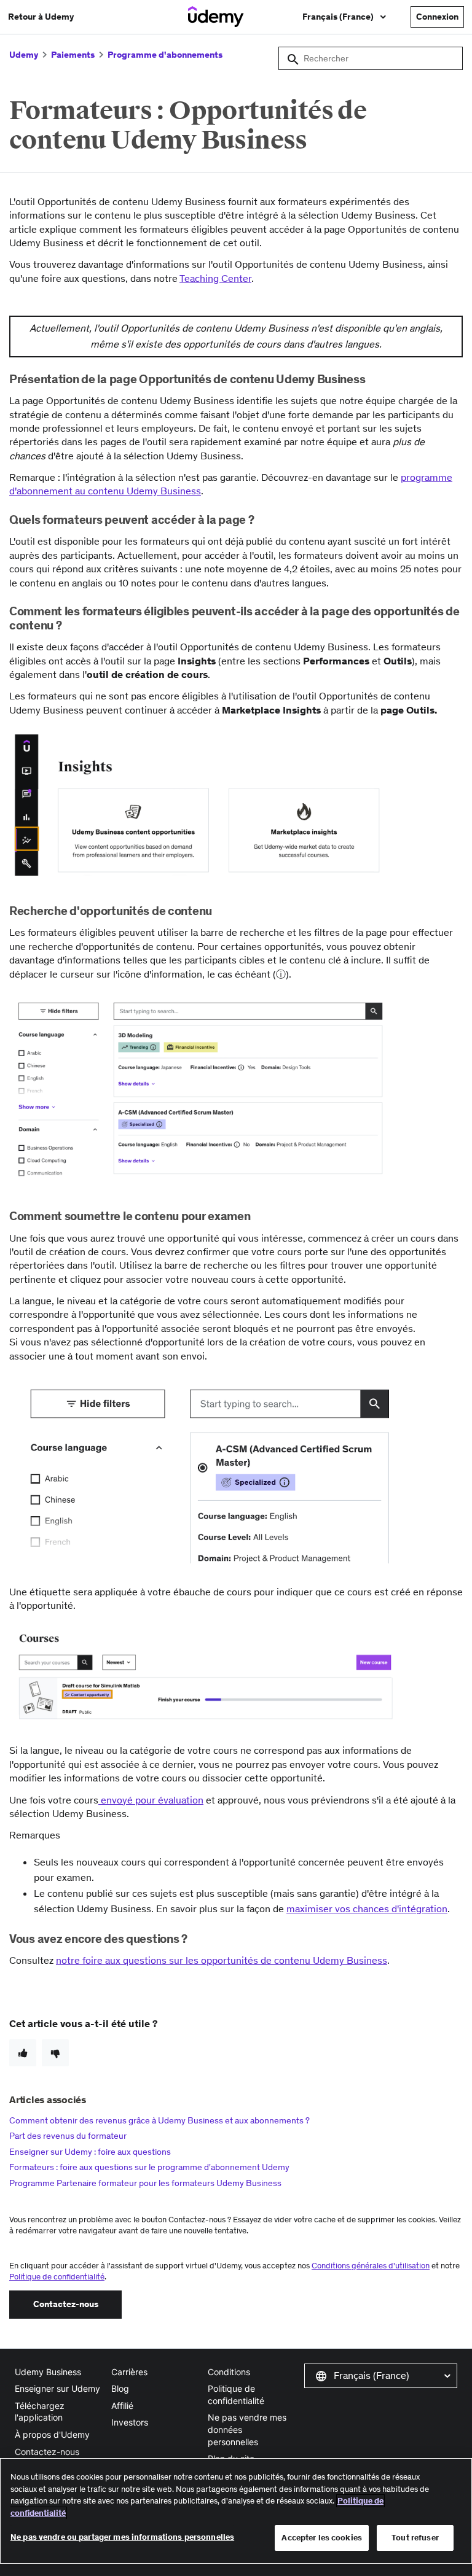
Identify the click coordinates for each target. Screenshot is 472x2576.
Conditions (229, 2372)
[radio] (23, 2053)
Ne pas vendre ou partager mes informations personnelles (122, 2537)
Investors (130, 2422)
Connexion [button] (437, 17)
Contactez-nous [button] (66, 2304)
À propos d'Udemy (52, 2434)
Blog (120, 2388)
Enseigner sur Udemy (57, 2388)
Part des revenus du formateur (68, 2136)
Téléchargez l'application (40, 2412)
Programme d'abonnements (165, 55)
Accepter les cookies (322, 2538)
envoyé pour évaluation (151, 1800)
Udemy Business (48, 2372)
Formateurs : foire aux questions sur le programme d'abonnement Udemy (149, 2167)
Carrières (129, 2372)
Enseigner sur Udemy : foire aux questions (90, 2152)
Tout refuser (415, 2538)
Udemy (24, 55)
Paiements (73, 55)
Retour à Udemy (41, 17)
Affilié (122, 2406)
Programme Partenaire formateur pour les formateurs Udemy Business (145, 2183)
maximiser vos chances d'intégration (367, 1909)
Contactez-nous (47, 2452)
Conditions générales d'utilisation (371, 2266)
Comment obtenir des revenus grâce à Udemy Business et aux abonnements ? (159, 2120)
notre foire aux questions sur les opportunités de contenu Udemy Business (222, 1960)
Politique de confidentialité (57, 2277)
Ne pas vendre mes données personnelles (247, 2429)
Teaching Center (215, 278)
